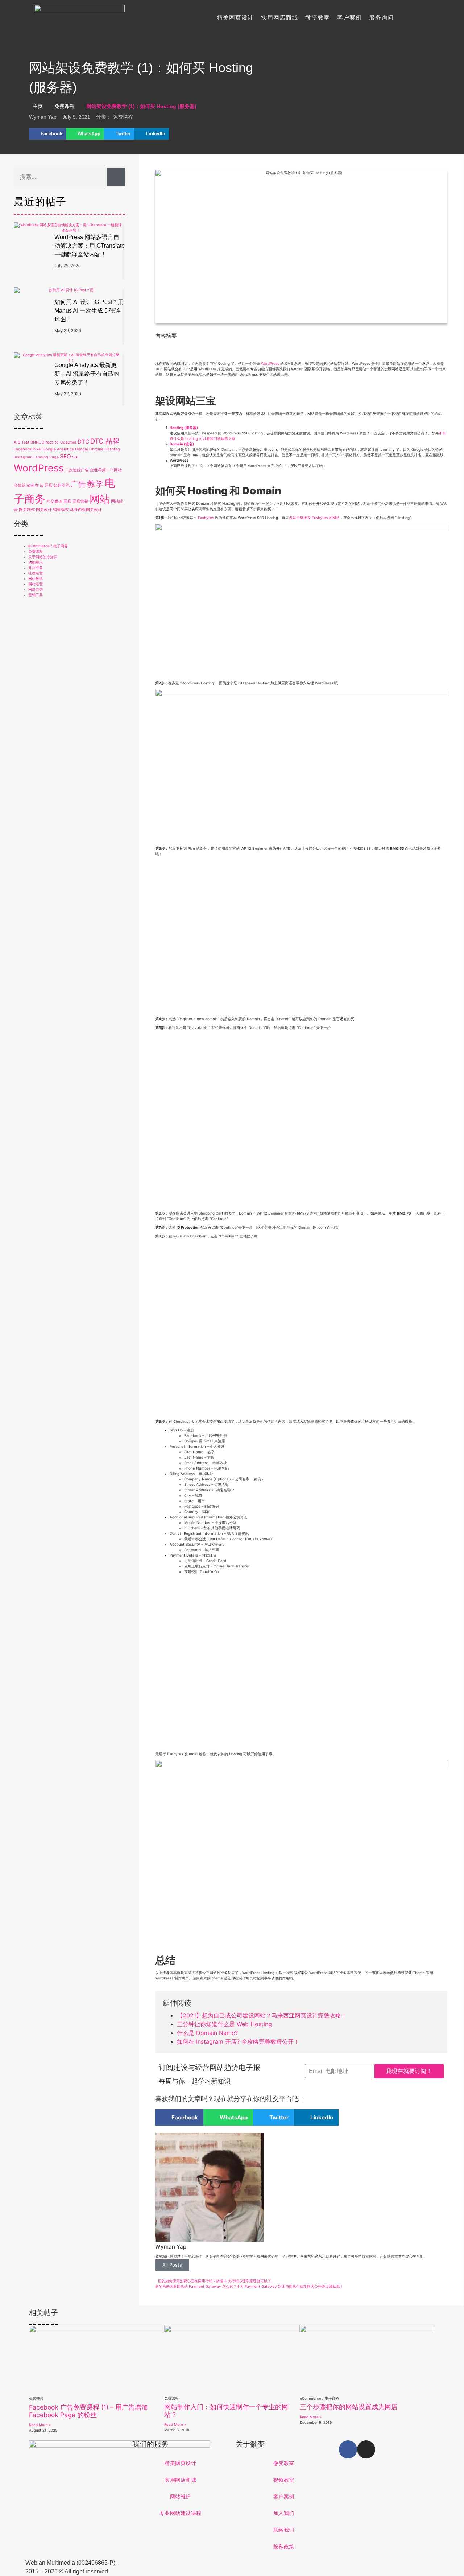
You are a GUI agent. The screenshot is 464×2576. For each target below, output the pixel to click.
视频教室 (284, 2480)
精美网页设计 (235, 18)
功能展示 (36, 562)
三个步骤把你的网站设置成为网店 (349, 2407)
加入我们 (284, 2513)
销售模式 (61, 510)
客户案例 (349, 18)
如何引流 (62, 485)
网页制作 (27, 510)
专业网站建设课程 (181, 2513)
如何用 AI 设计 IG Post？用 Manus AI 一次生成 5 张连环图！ (89, 311)
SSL (76, 457)
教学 (95, 484)
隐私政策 (284, 2547)
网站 (100, 499)
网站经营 (36, 584)
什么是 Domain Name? (207, 2033)
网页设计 (44, 510)
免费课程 (65, 106)
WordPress (39, 468)
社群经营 (36, 573)
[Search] (116, 177)
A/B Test (22, 442)
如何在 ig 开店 (40, 485)
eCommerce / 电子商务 (48, 546)
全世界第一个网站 (106, 470)
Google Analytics (58, 449)
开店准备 (36, 568)
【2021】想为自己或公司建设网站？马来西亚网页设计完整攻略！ (262, 2015)
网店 (67, 501)
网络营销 (36, 589)
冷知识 (20, 485)
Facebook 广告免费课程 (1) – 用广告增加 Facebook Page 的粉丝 (88, 2411)
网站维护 (181, 2497)
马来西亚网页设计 (86, 510)
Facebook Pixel (28, 449)
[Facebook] (348, 2449)
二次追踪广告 (77, 470)
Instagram (23, 457)
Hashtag (112, 449)
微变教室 (318, 18)
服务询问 (381, 18)
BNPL (36, 442)
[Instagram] (366, 2449)
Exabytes (206, 518)
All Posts (172, 2265)
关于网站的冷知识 (43, 557)
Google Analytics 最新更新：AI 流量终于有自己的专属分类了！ (87, 374)
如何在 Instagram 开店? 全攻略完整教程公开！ (238, 2041)
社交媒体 (54, 501)
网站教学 (36, 578)
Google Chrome (89, 449)
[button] (47, 134)
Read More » (40, 2425)
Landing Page (46, 457)
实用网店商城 (279, 18)
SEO (65, 456)
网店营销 (80, 501)
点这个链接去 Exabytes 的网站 (314, 518)
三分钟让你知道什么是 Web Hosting (224, 2024)
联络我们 (284, 2530)
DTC (83, 442)
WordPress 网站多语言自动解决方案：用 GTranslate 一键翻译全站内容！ (90, 246)
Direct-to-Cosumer (59, 442)
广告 (78, 484)
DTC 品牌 (105, 441)
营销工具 (36, 595)
